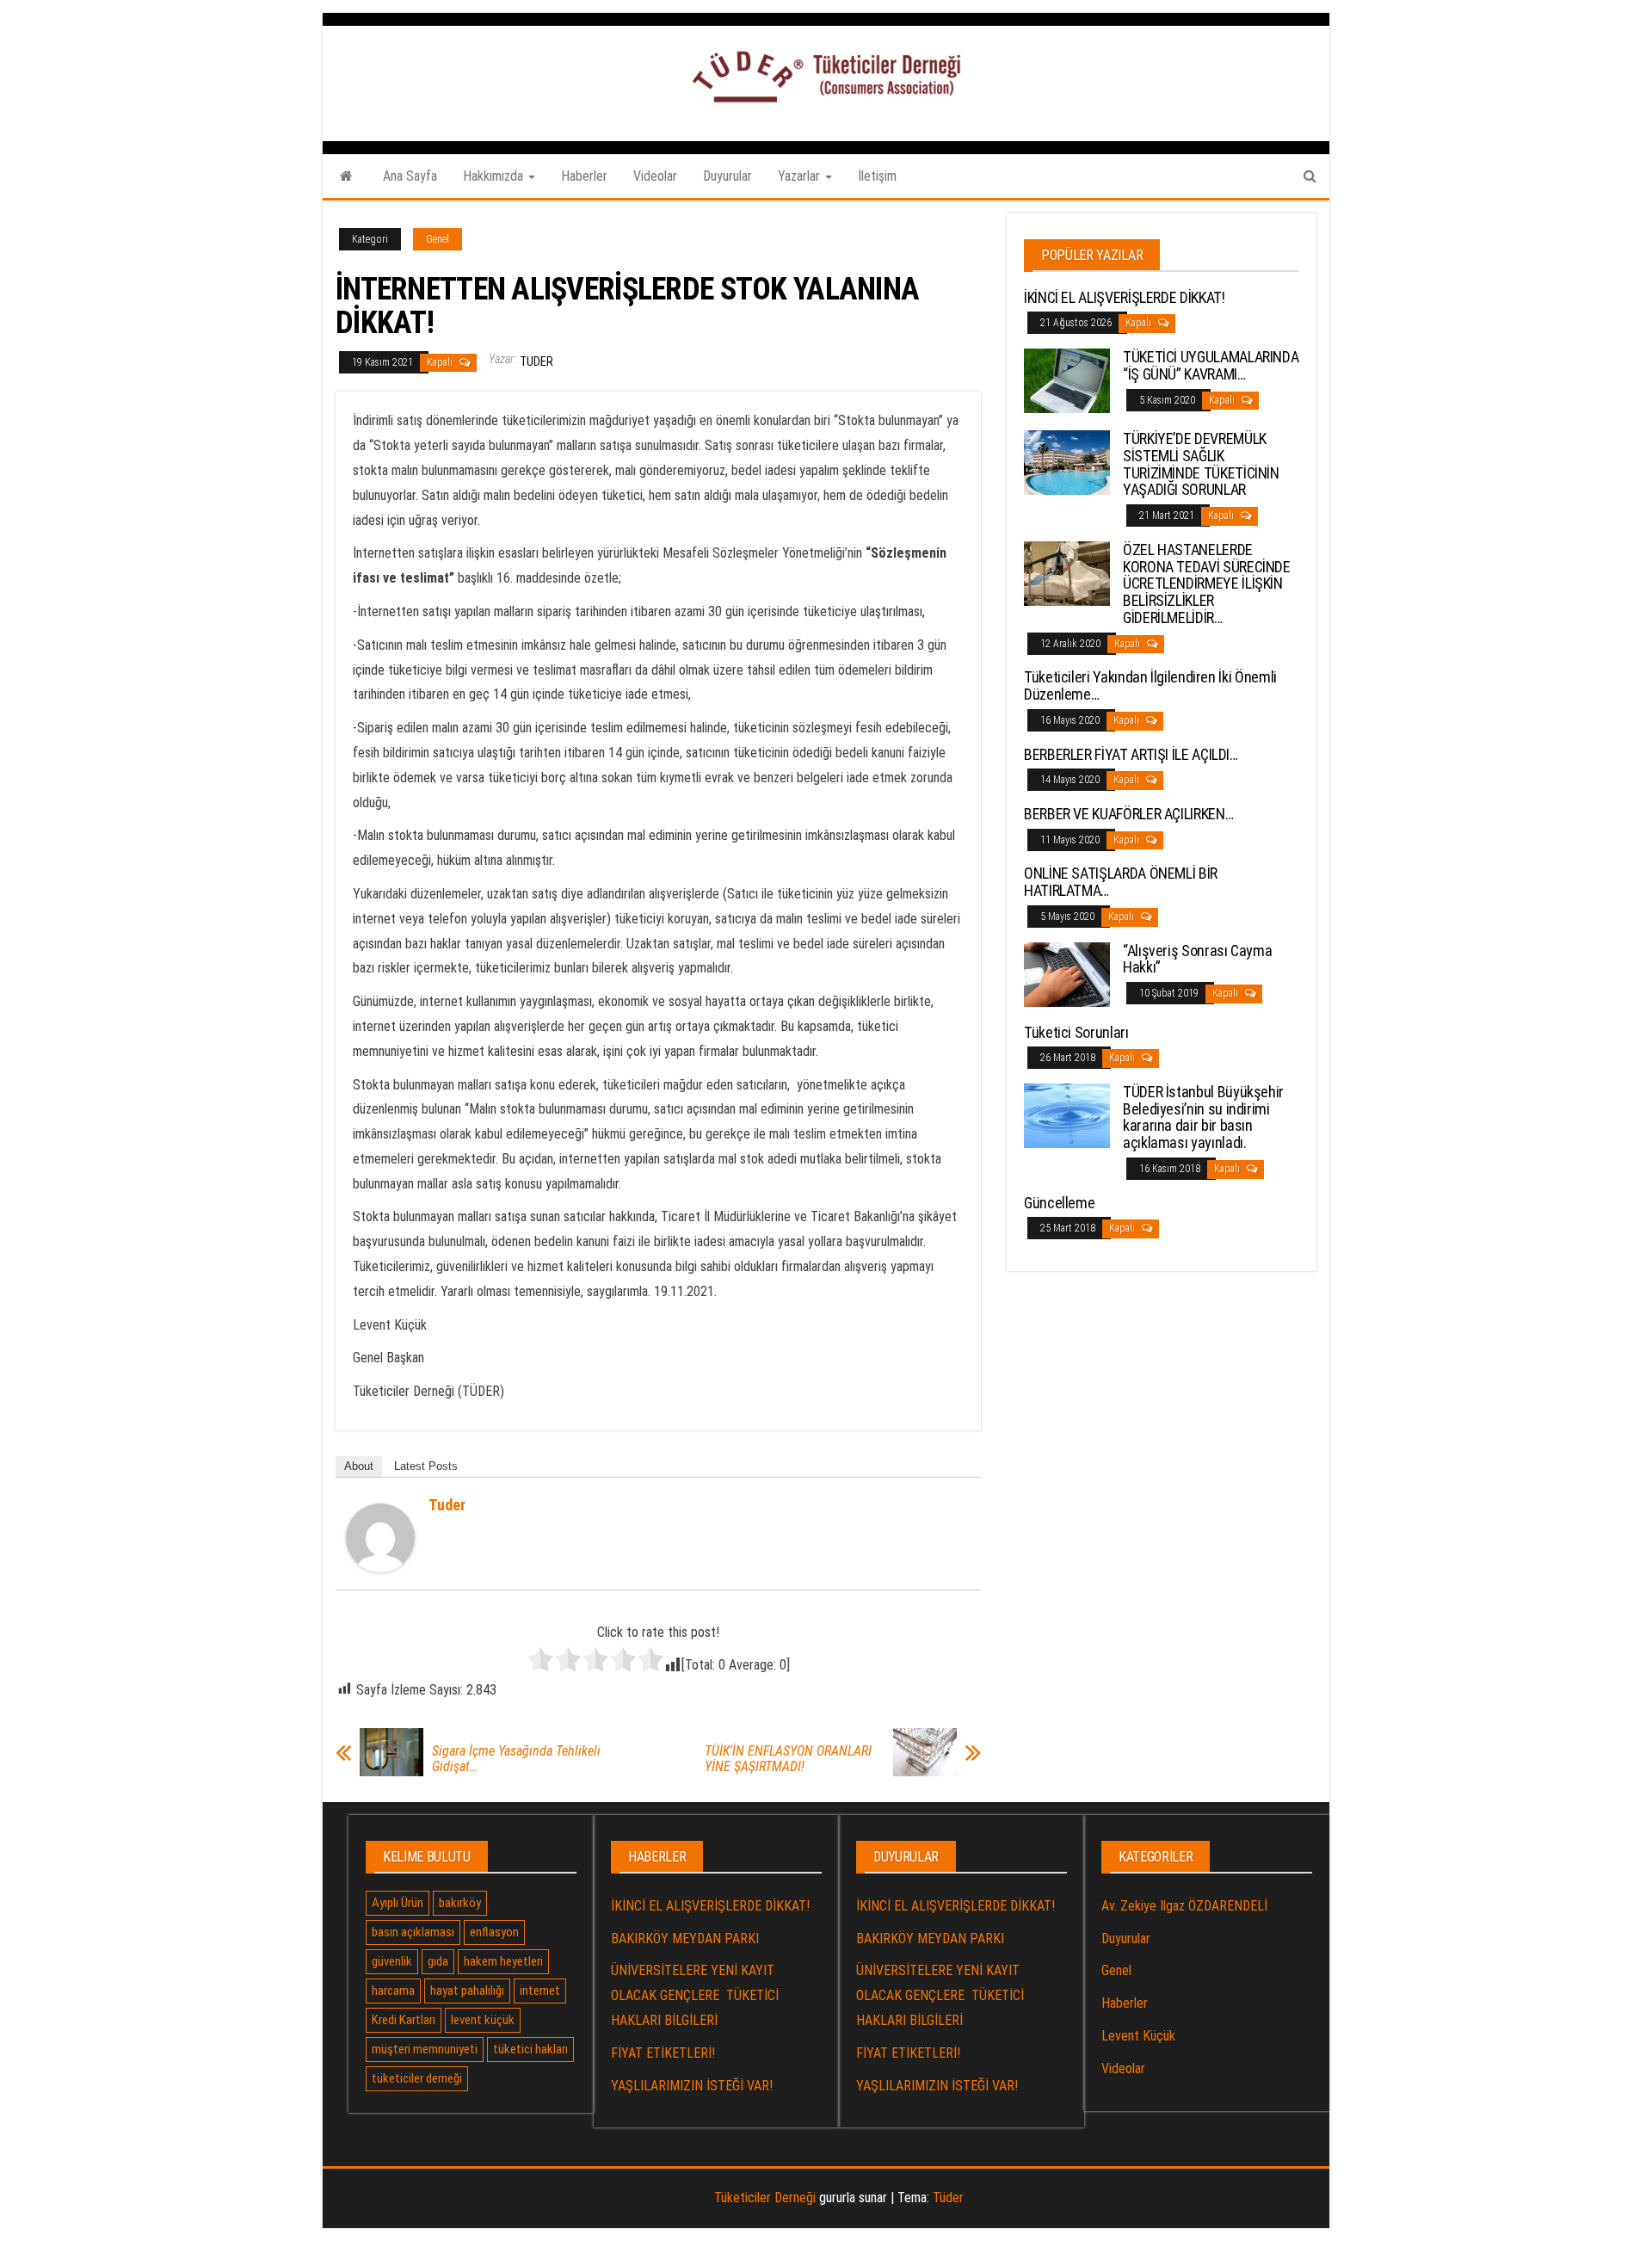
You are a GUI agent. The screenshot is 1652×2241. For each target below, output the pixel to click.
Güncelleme (1059, 1203)
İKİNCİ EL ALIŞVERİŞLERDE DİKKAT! (1124, 297)
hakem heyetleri (503, 1961)
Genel (438, 239)
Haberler (584, 176)
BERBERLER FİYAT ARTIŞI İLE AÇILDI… (1131, 754)
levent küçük (483, 2020)
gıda (438, 1961)
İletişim (877, 176)
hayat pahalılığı (467, 1991)
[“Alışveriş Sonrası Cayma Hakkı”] (1067, 973)
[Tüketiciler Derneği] (346, 176)
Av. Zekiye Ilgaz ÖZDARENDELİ (1184, 1906)
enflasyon (494, 1932)
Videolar (655, 176)
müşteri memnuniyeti (425, 2049)
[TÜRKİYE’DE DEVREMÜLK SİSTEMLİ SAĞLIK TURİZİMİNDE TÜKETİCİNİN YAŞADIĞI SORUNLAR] (1067, 462)
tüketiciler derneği (417, 2078)
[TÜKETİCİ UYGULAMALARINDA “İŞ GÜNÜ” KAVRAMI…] (1067, 380)
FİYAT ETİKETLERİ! (663, 2053)
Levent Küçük (1138, 2036)
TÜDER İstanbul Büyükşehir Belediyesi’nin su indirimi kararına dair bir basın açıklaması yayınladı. (1203, 1117)
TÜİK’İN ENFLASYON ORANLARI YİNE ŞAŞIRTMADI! (788, 1759)
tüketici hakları (530, 2049)
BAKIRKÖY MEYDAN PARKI (685, 1938)
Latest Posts (426, 1466)
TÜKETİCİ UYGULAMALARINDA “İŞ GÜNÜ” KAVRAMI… (1211, 365)
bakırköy (460, 1903)
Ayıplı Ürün (398, 1903)
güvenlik (392, 1961)
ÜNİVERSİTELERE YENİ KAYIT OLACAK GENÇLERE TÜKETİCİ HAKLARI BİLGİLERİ (695, 1995)
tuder (536, 361)
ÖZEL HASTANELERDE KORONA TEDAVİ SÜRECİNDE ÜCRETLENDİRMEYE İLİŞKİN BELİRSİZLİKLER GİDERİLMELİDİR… (1207, 583)
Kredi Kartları (404, 2020)
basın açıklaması (413, 1932)
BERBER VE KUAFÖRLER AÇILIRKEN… (1128, 814)
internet (540, 1991)
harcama (393, 1991)
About (359, 1466)
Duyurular (727, 176)
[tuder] (380, 1537)
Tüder (948, 2198)
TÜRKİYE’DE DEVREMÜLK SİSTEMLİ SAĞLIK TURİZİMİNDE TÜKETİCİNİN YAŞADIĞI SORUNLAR (1201, 464)
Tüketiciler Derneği (765, 2198)
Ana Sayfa (410, 176)
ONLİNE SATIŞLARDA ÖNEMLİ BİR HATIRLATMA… (1121, 882)
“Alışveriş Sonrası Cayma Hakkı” (1197, 959)
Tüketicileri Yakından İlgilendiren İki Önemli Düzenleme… (1150, 685)
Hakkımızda (495, 176)
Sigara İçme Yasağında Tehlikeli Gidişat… (516, 1759)
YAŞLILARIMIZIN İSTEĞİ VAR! (692, 2086)
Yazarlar (801, 176)
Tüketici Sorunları (1076, 1032)
